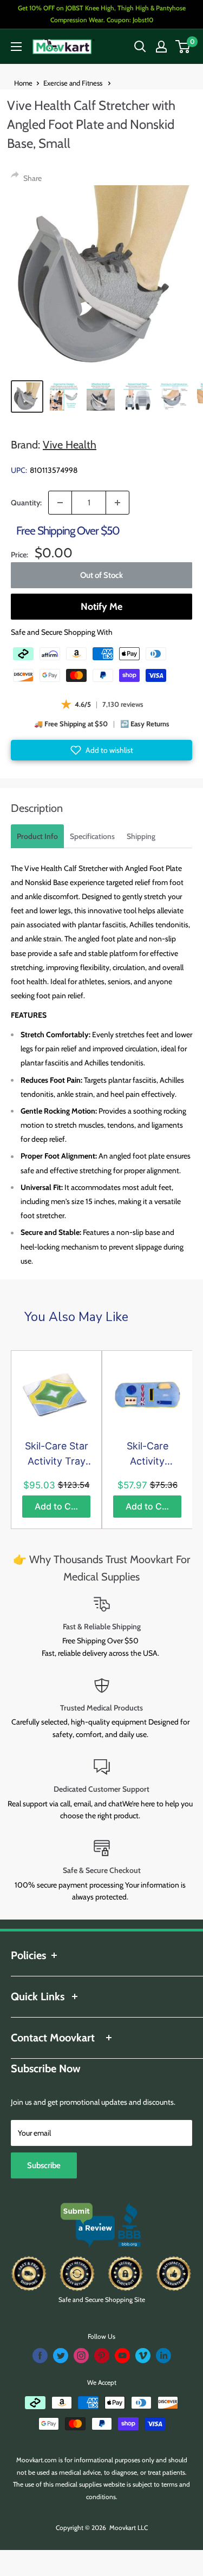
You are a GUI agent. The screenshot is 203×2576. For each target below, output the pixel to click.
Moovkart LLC (129, 2528)
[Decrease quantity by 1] (60, 503)
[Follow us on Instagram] (81, 2356)
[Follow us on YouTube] (122, 2356)
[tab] (37, 836)
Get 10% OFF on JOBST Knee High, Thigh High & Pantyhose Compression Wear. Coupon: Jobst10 (102, 14)
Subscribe (44, 2165)
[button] (101, 750)
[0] (183, 47)
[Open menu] (16, 47)
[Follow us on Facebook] (40, 2356)
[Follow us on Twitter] (61, 2356)
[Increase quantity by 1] (117, 503)
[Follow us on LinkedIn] (163, 2356)
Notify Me (101, 607)
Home (23, 83)
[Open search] (140, 47)
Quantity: (26, 503)
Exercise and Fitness (74, 83)
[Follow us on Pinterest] (102, 2356)
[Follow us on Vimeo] (143, 2356)
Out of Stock (101, 575)
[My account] (161, 47)
